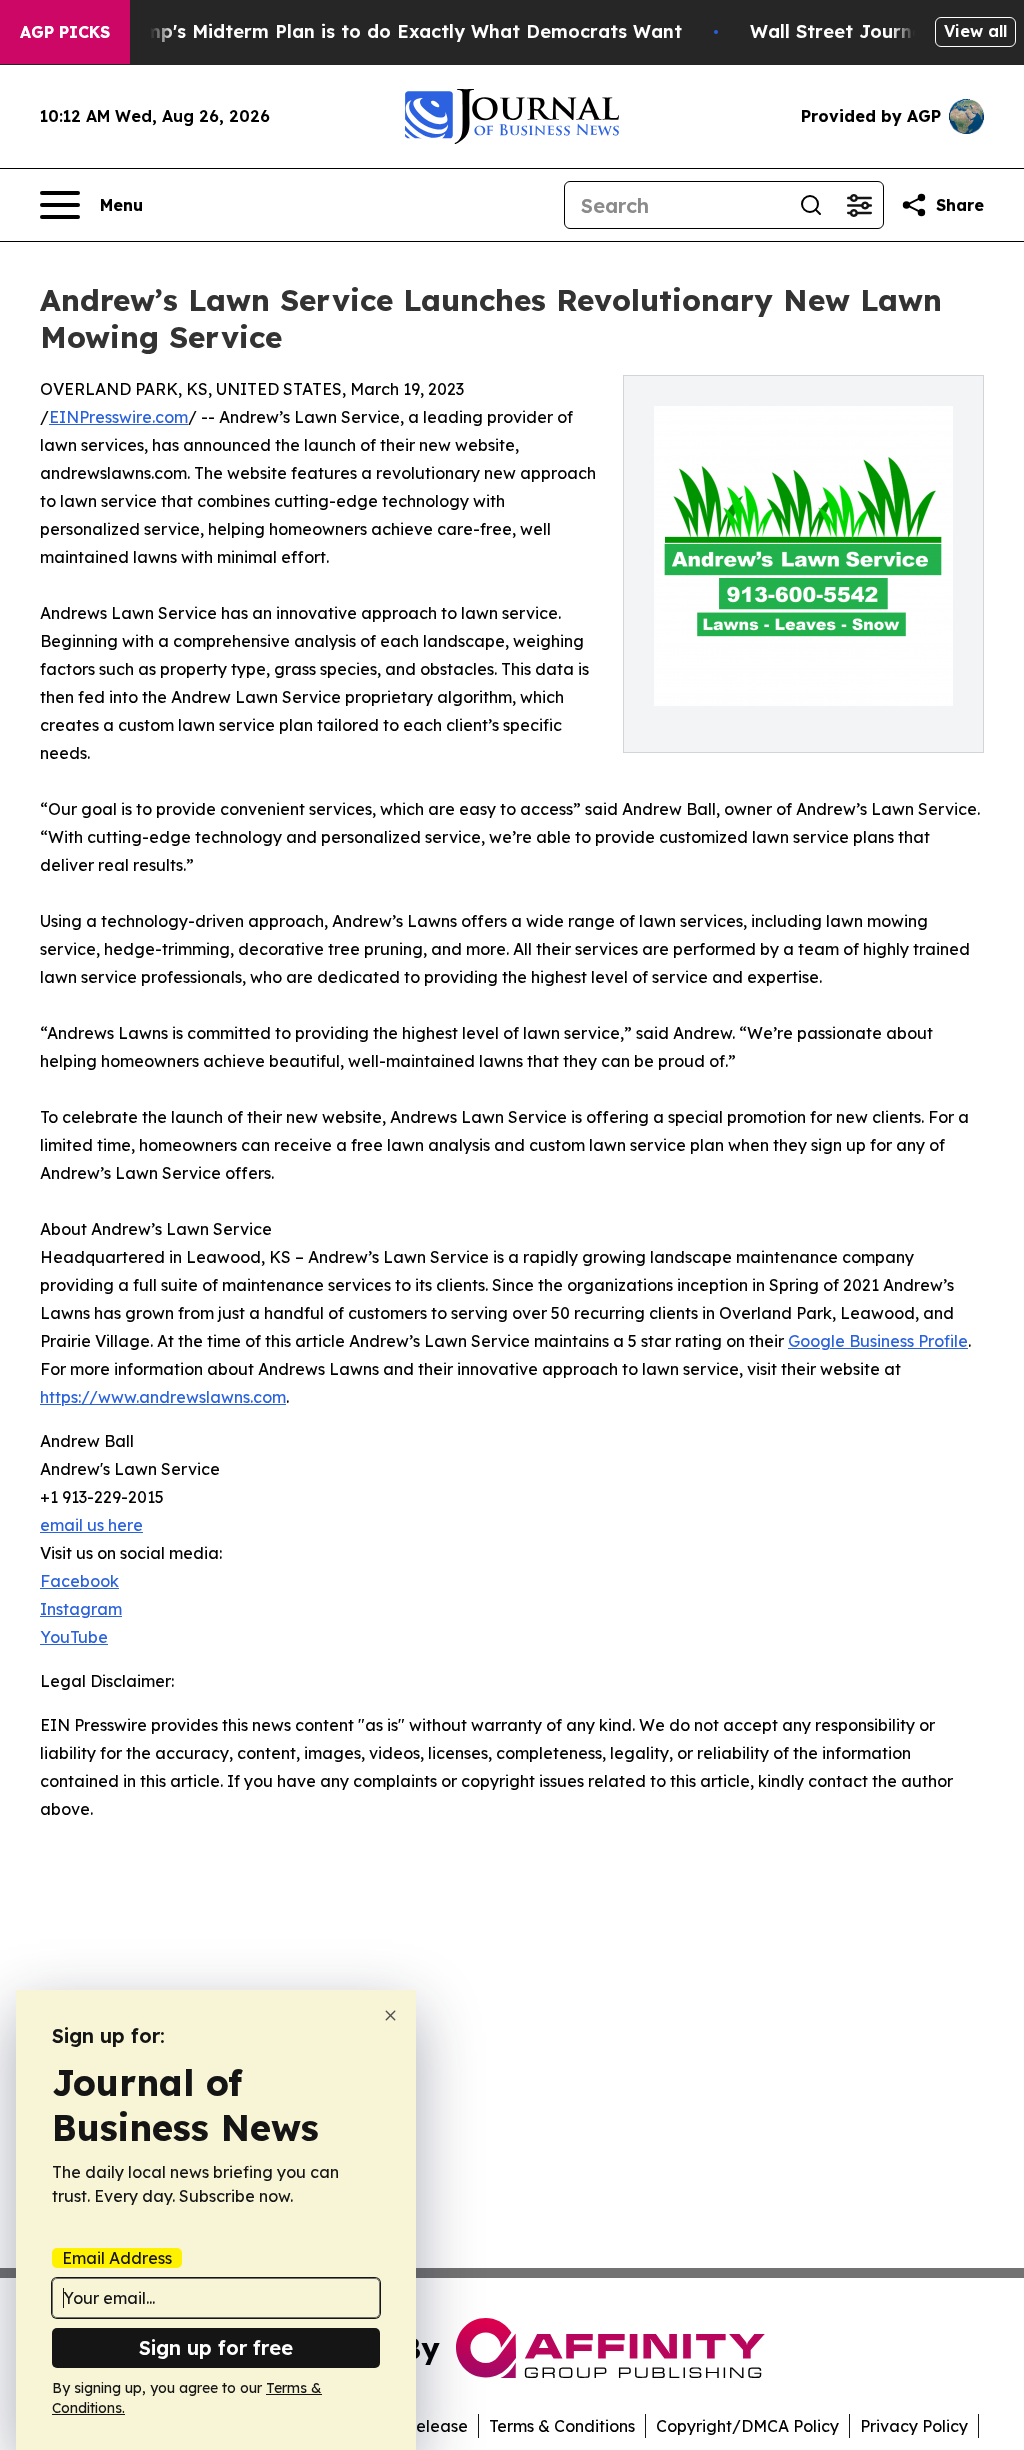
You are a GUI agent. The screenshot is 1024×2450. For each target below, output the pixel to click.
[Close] (390, 2015)
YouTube (74, 1637)
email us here (91, 1525)
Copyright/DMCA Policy (747, 2426)
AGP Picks (65, 32)
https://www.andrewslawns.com (163, 1397)
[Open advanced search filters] (859, 205)
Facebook (79, 1581)
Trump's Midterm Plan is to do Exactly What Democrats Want (398, 31)
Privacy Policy (914, 2426)
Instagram (81, 1609)
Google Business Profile (878, 1341)
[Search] (811, 205)
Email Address (117, 2258)
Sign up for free (216, 2347)
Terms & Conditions (562, 2426)
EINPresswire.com (118, 417)
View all (975, 31)
